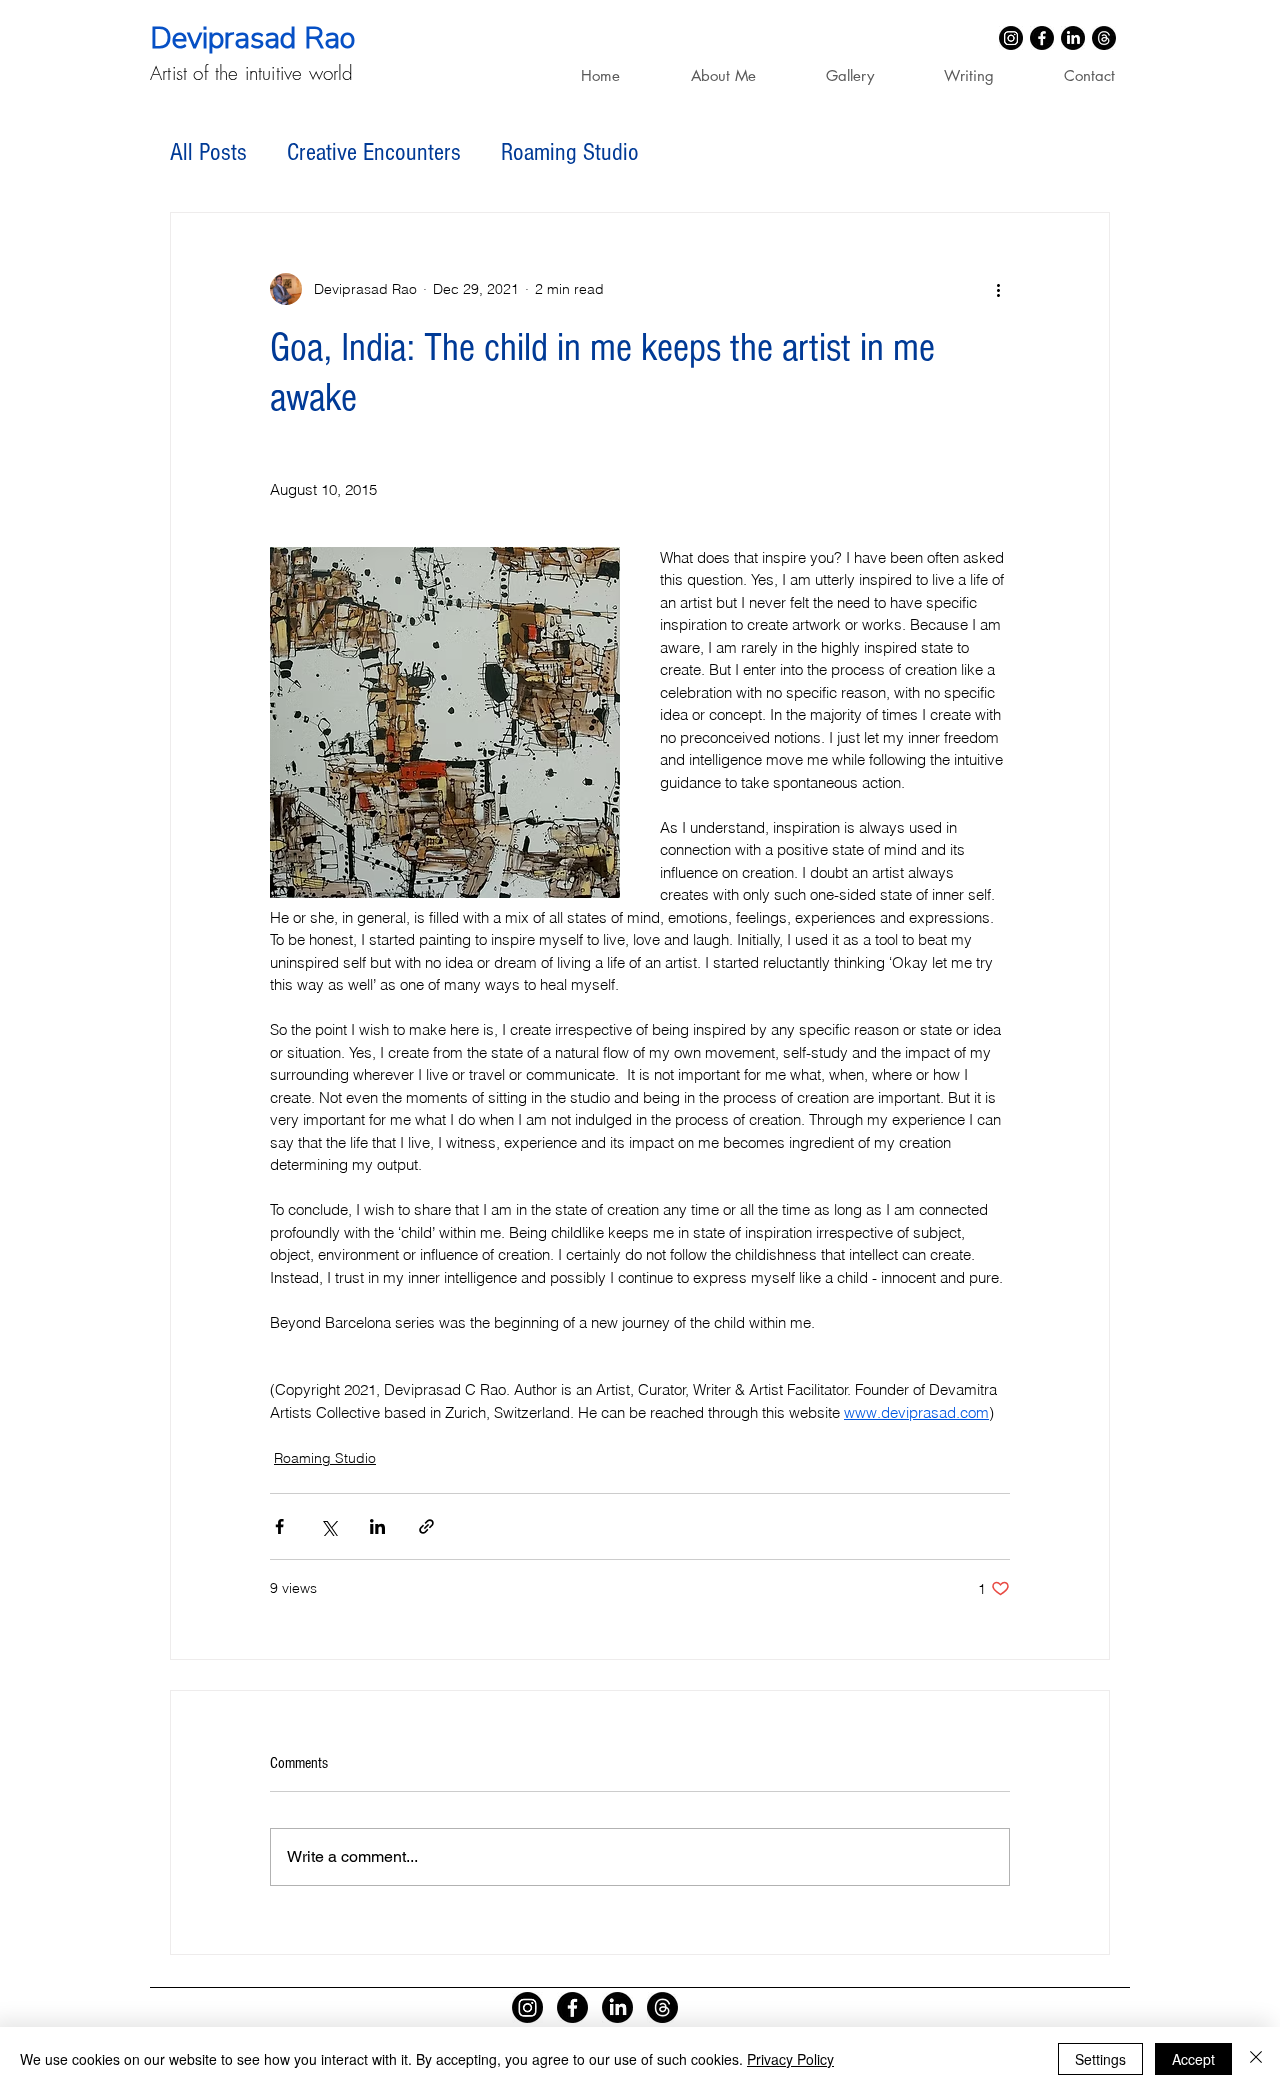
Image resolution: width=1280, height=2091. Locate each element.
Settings (1100, 2059)
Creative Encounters (374, 152)
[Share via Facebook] (279, 1526)
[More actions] (998, 289)
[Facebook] (1042, 38)
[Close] (1256, 2059)
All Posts (208, 152)
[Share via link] (426, 1526)
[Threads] (1104, 38)
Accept (1193, 2059)
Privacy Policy (790, 2059)
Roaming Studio (570, 152)
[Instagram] (1011, 38)
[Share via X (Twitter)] (328, 1526)
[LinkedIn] (1073, 38)
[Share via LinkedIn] (377, 1526)
